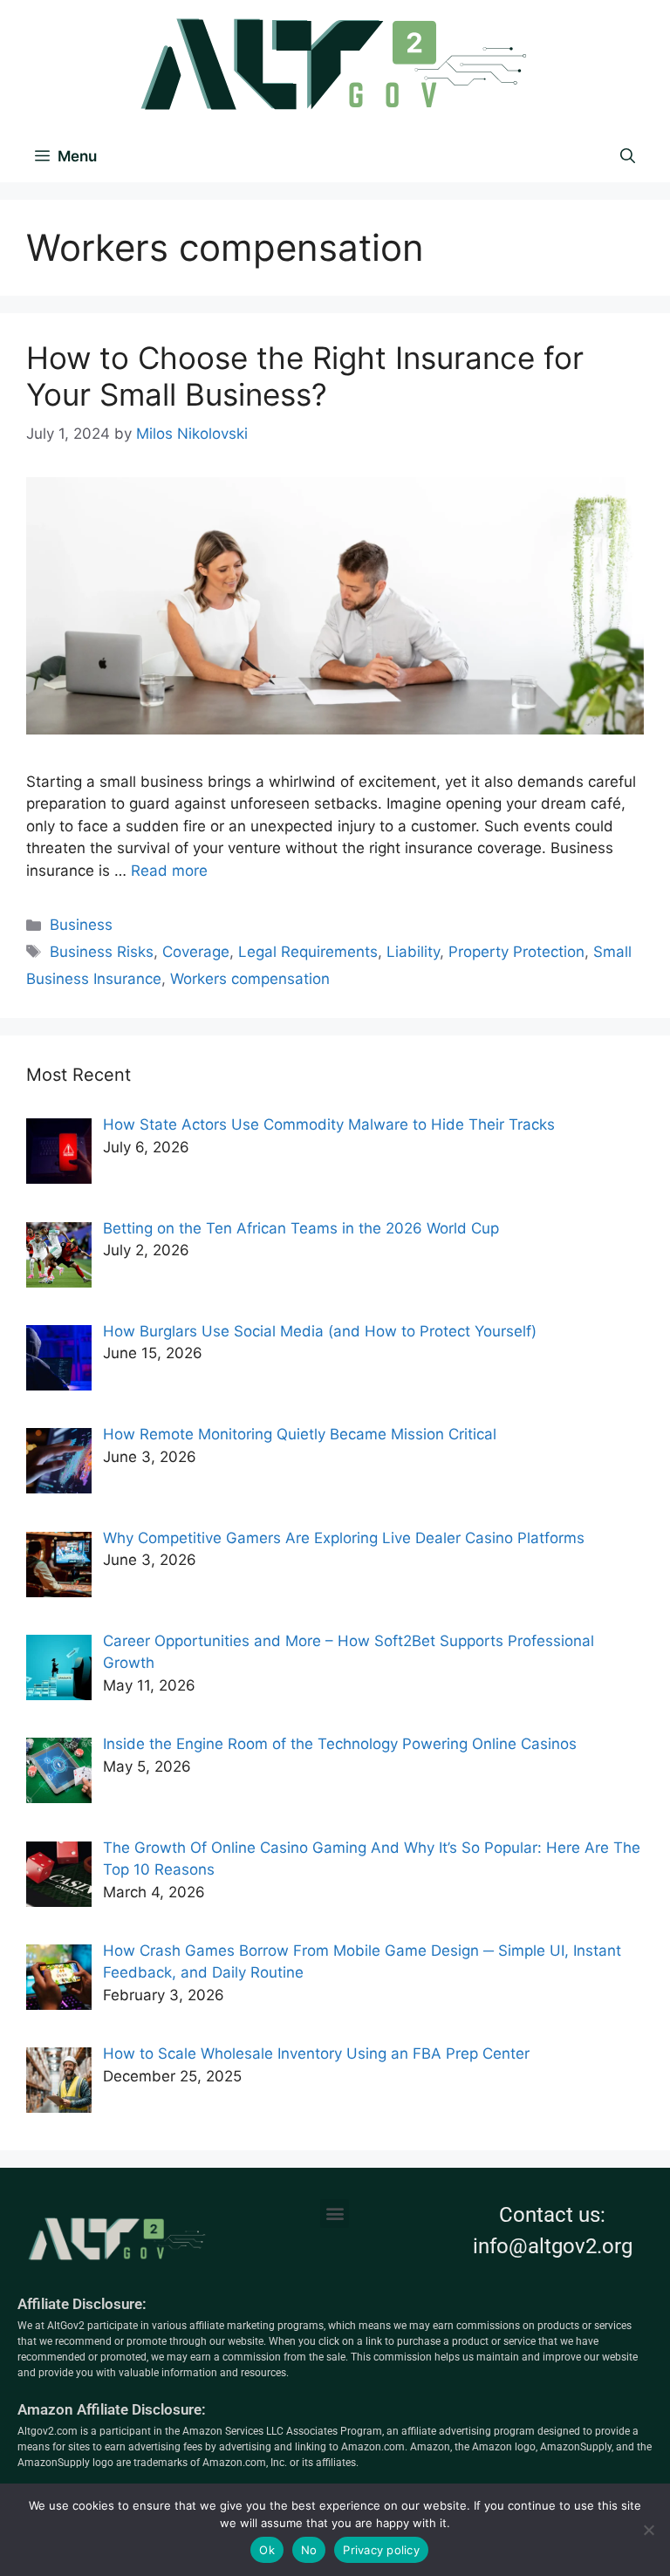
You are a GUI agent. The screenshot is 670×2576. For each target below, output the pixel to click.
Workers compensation (250, 979)
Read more (169, 871)
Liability (413, 952)
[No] (648, 2530)
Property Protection (516, 952)
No (309, 2550)
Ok (267, 2550)
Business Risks (102, 952)
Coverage (196, 952)
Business (81, 925)
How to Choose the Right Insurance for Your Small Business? (305, 376)
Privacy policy (381, 2550)
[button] (335, 2214)
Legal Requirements (308, 952)
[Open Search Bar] (628, 156)
